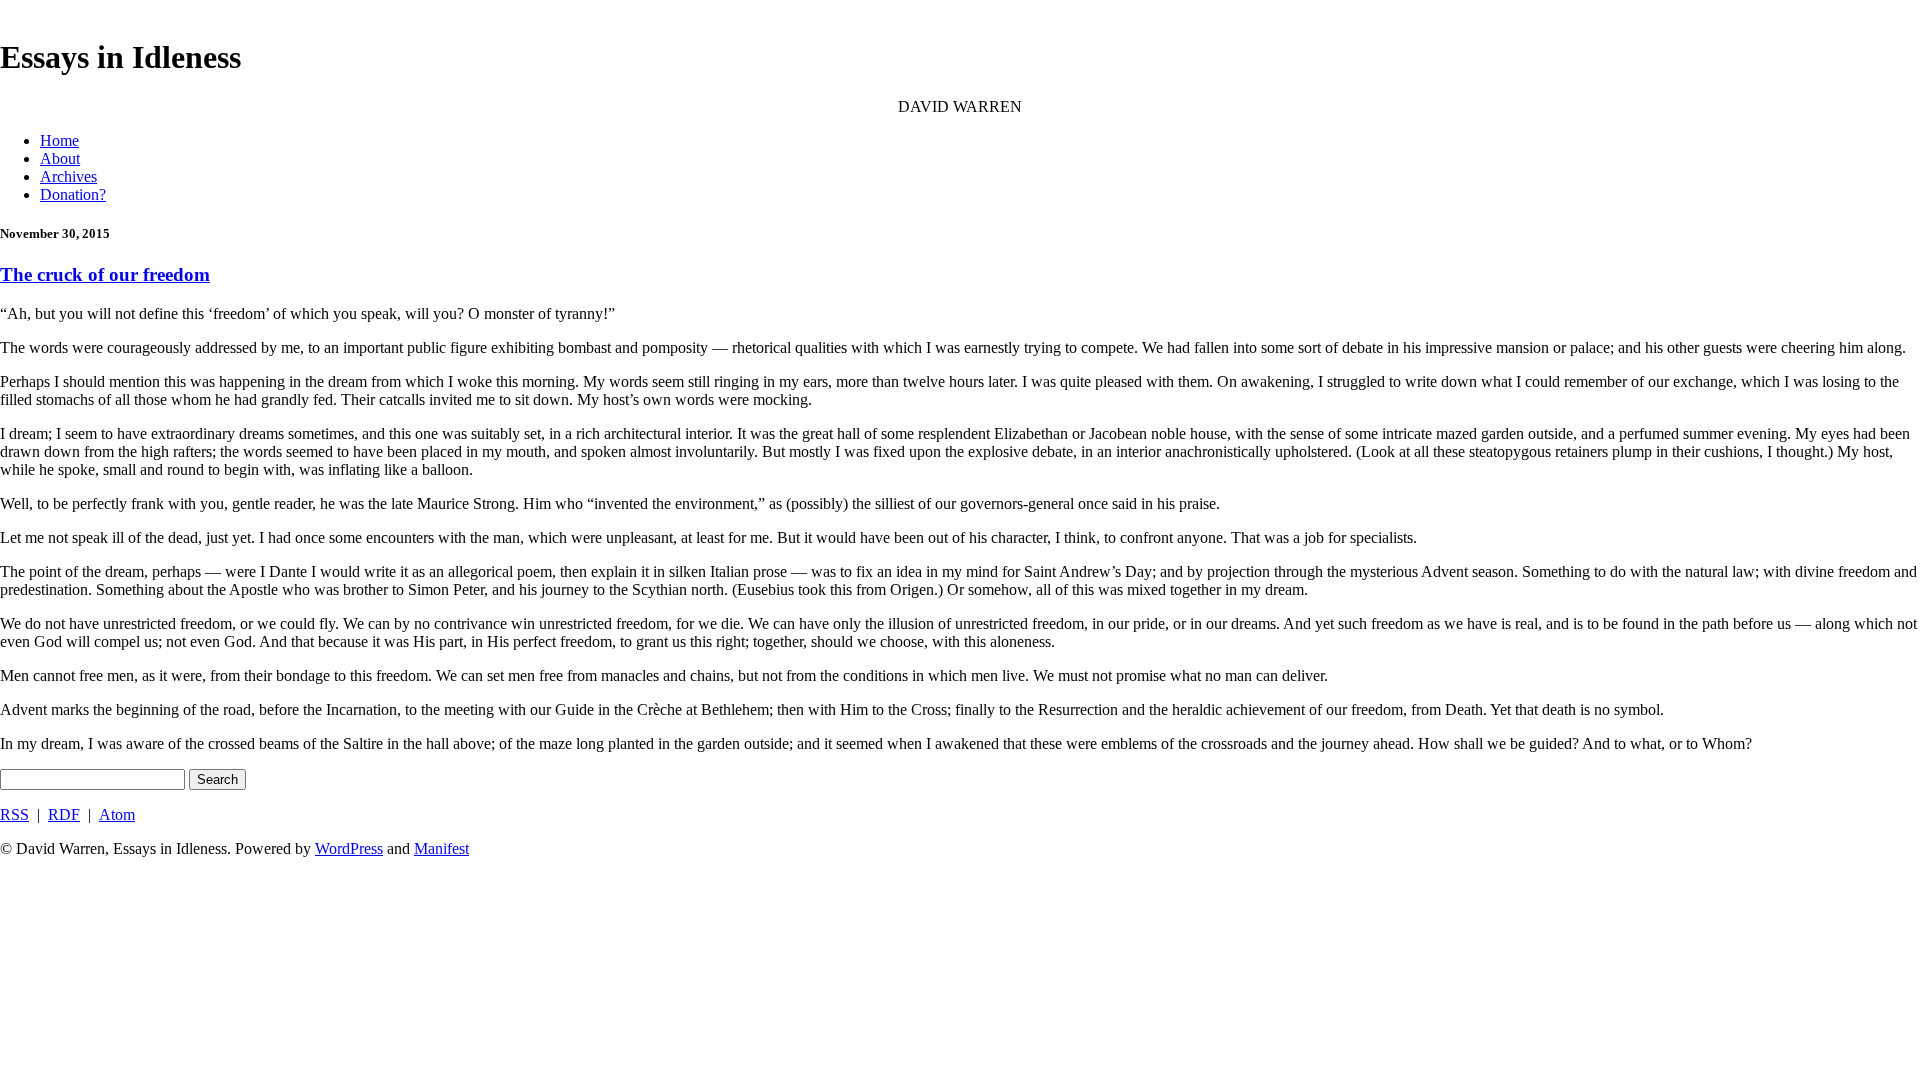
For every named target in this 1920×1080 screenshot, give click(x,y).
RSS (14, 814)
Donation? (73, 194)
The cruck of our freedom (105, 274)
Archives (68, 176)
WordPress (349, 848)
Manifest (441, 848)
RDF (64, 814)
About (60, 158)
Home (59, 140)
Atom (117, 814)
